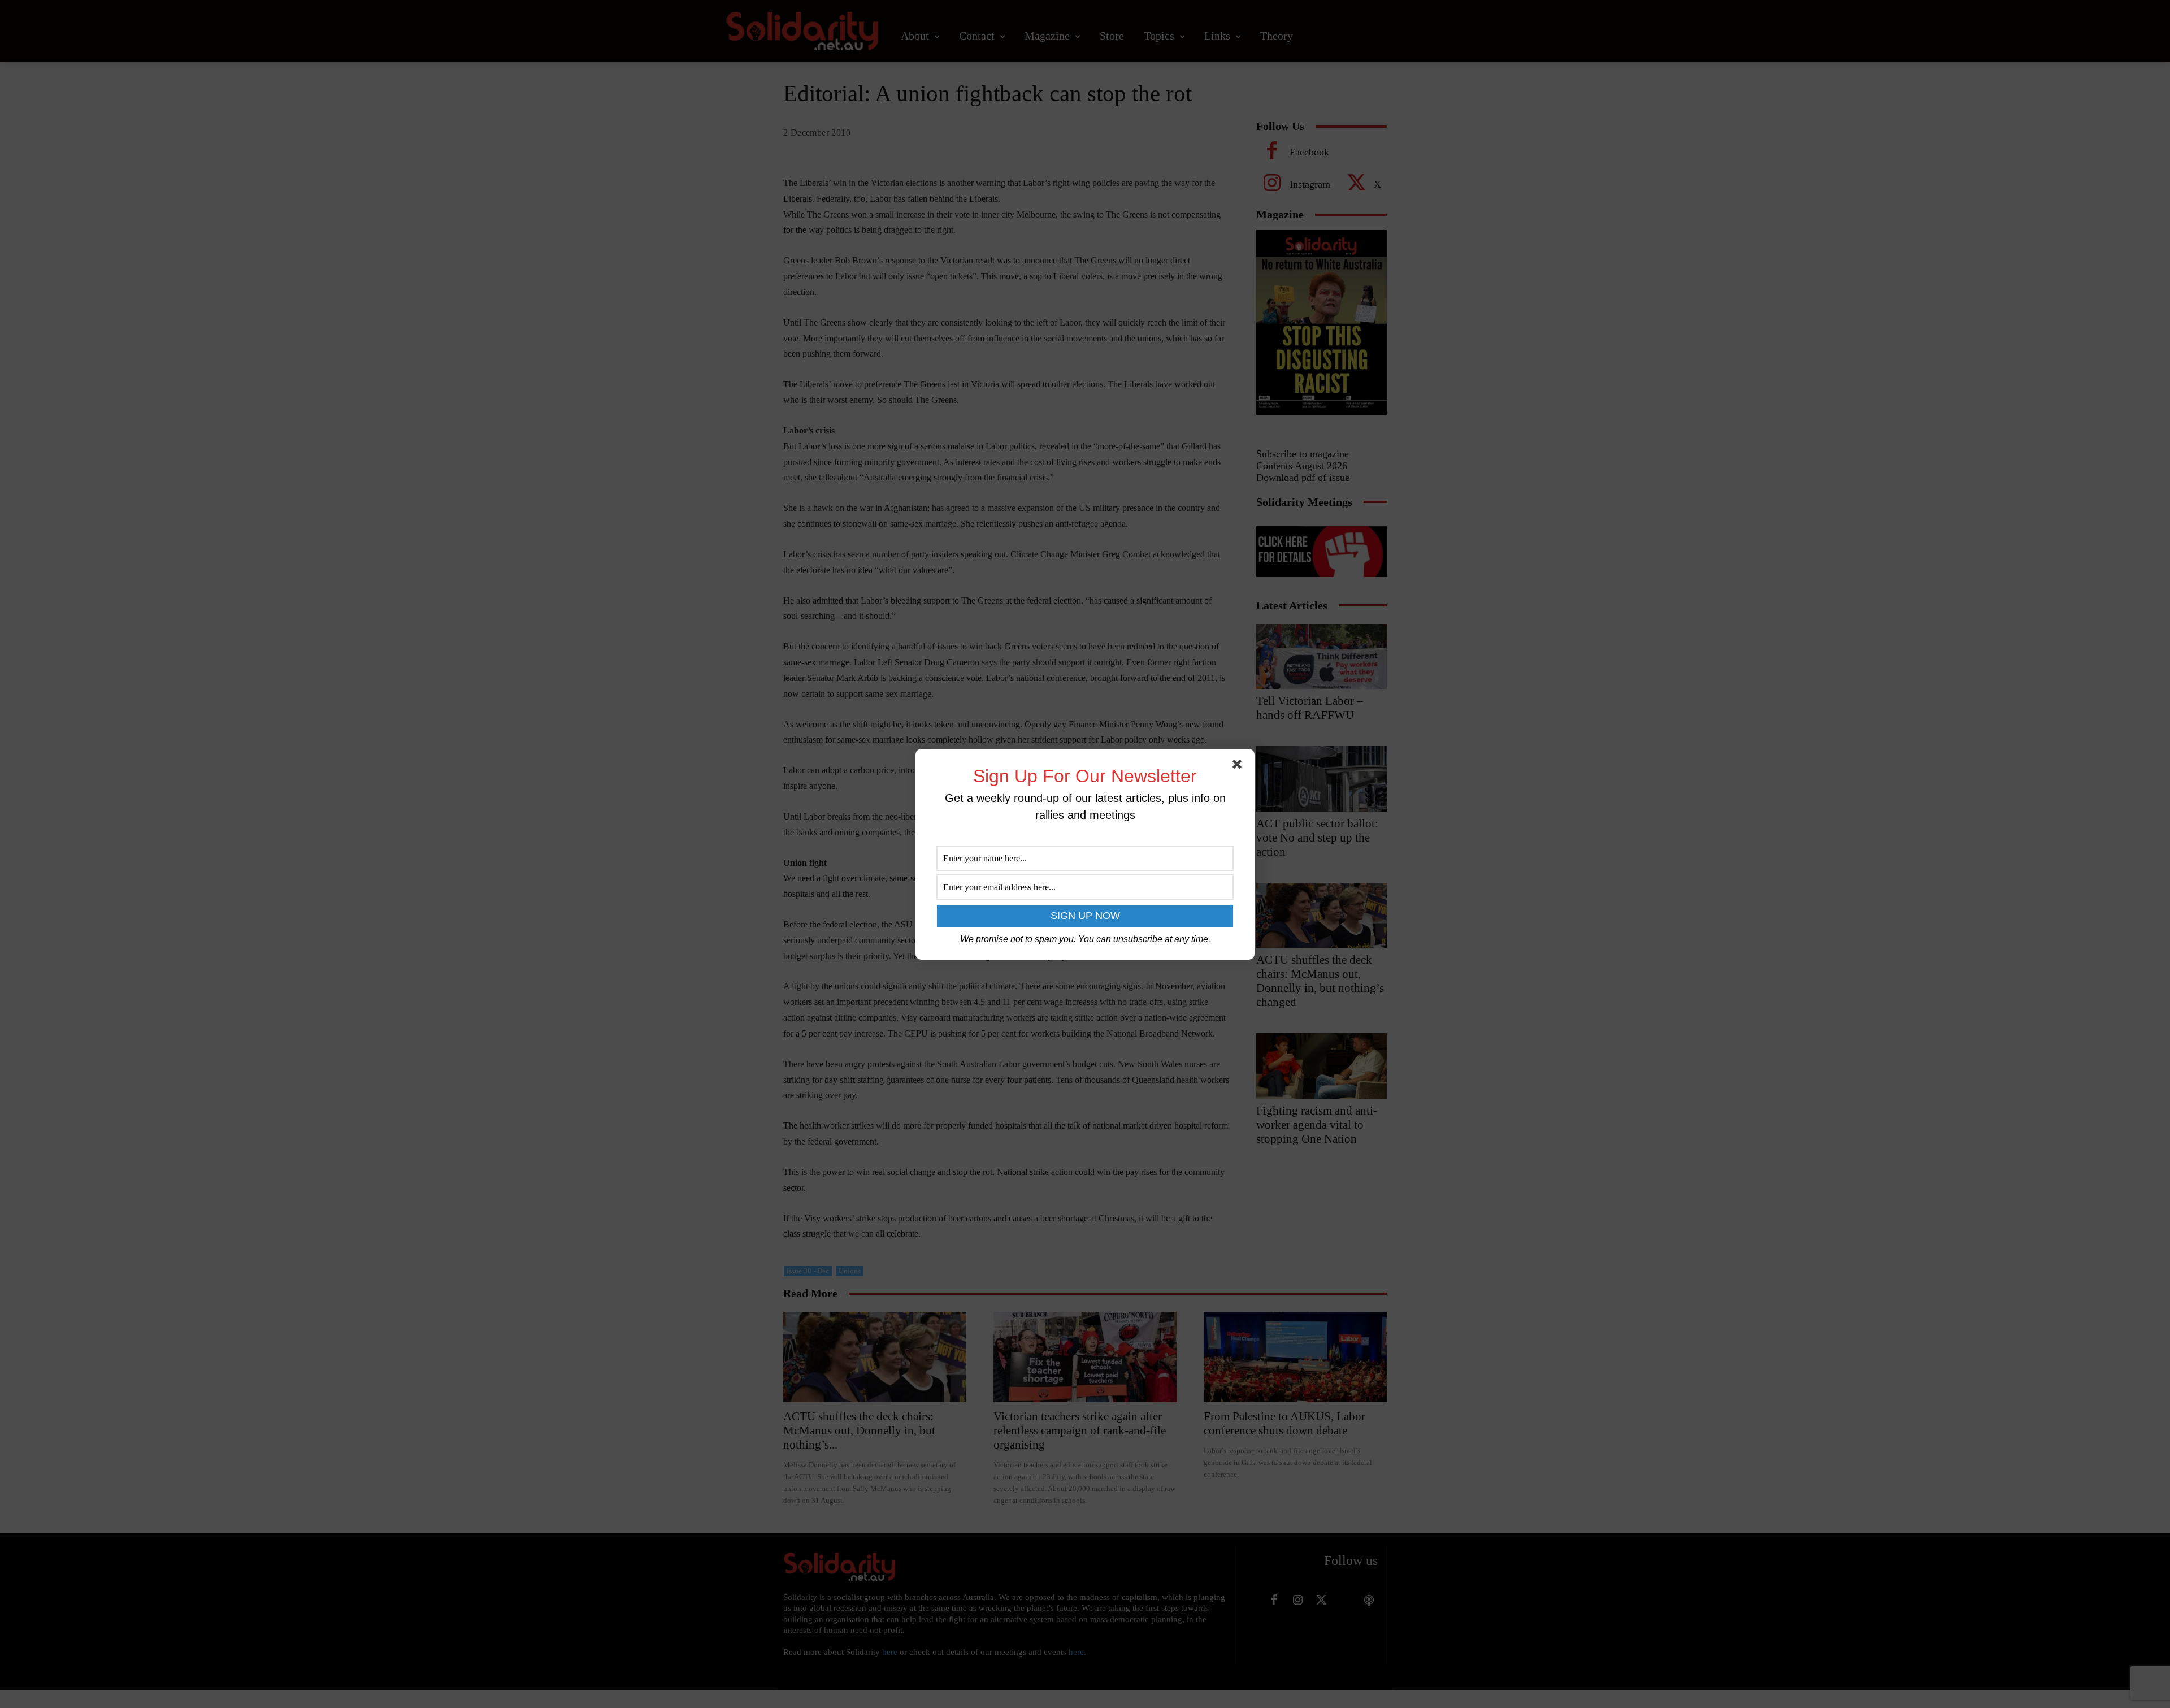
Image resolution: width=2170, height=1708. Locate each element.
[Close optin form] (1239, 766)
